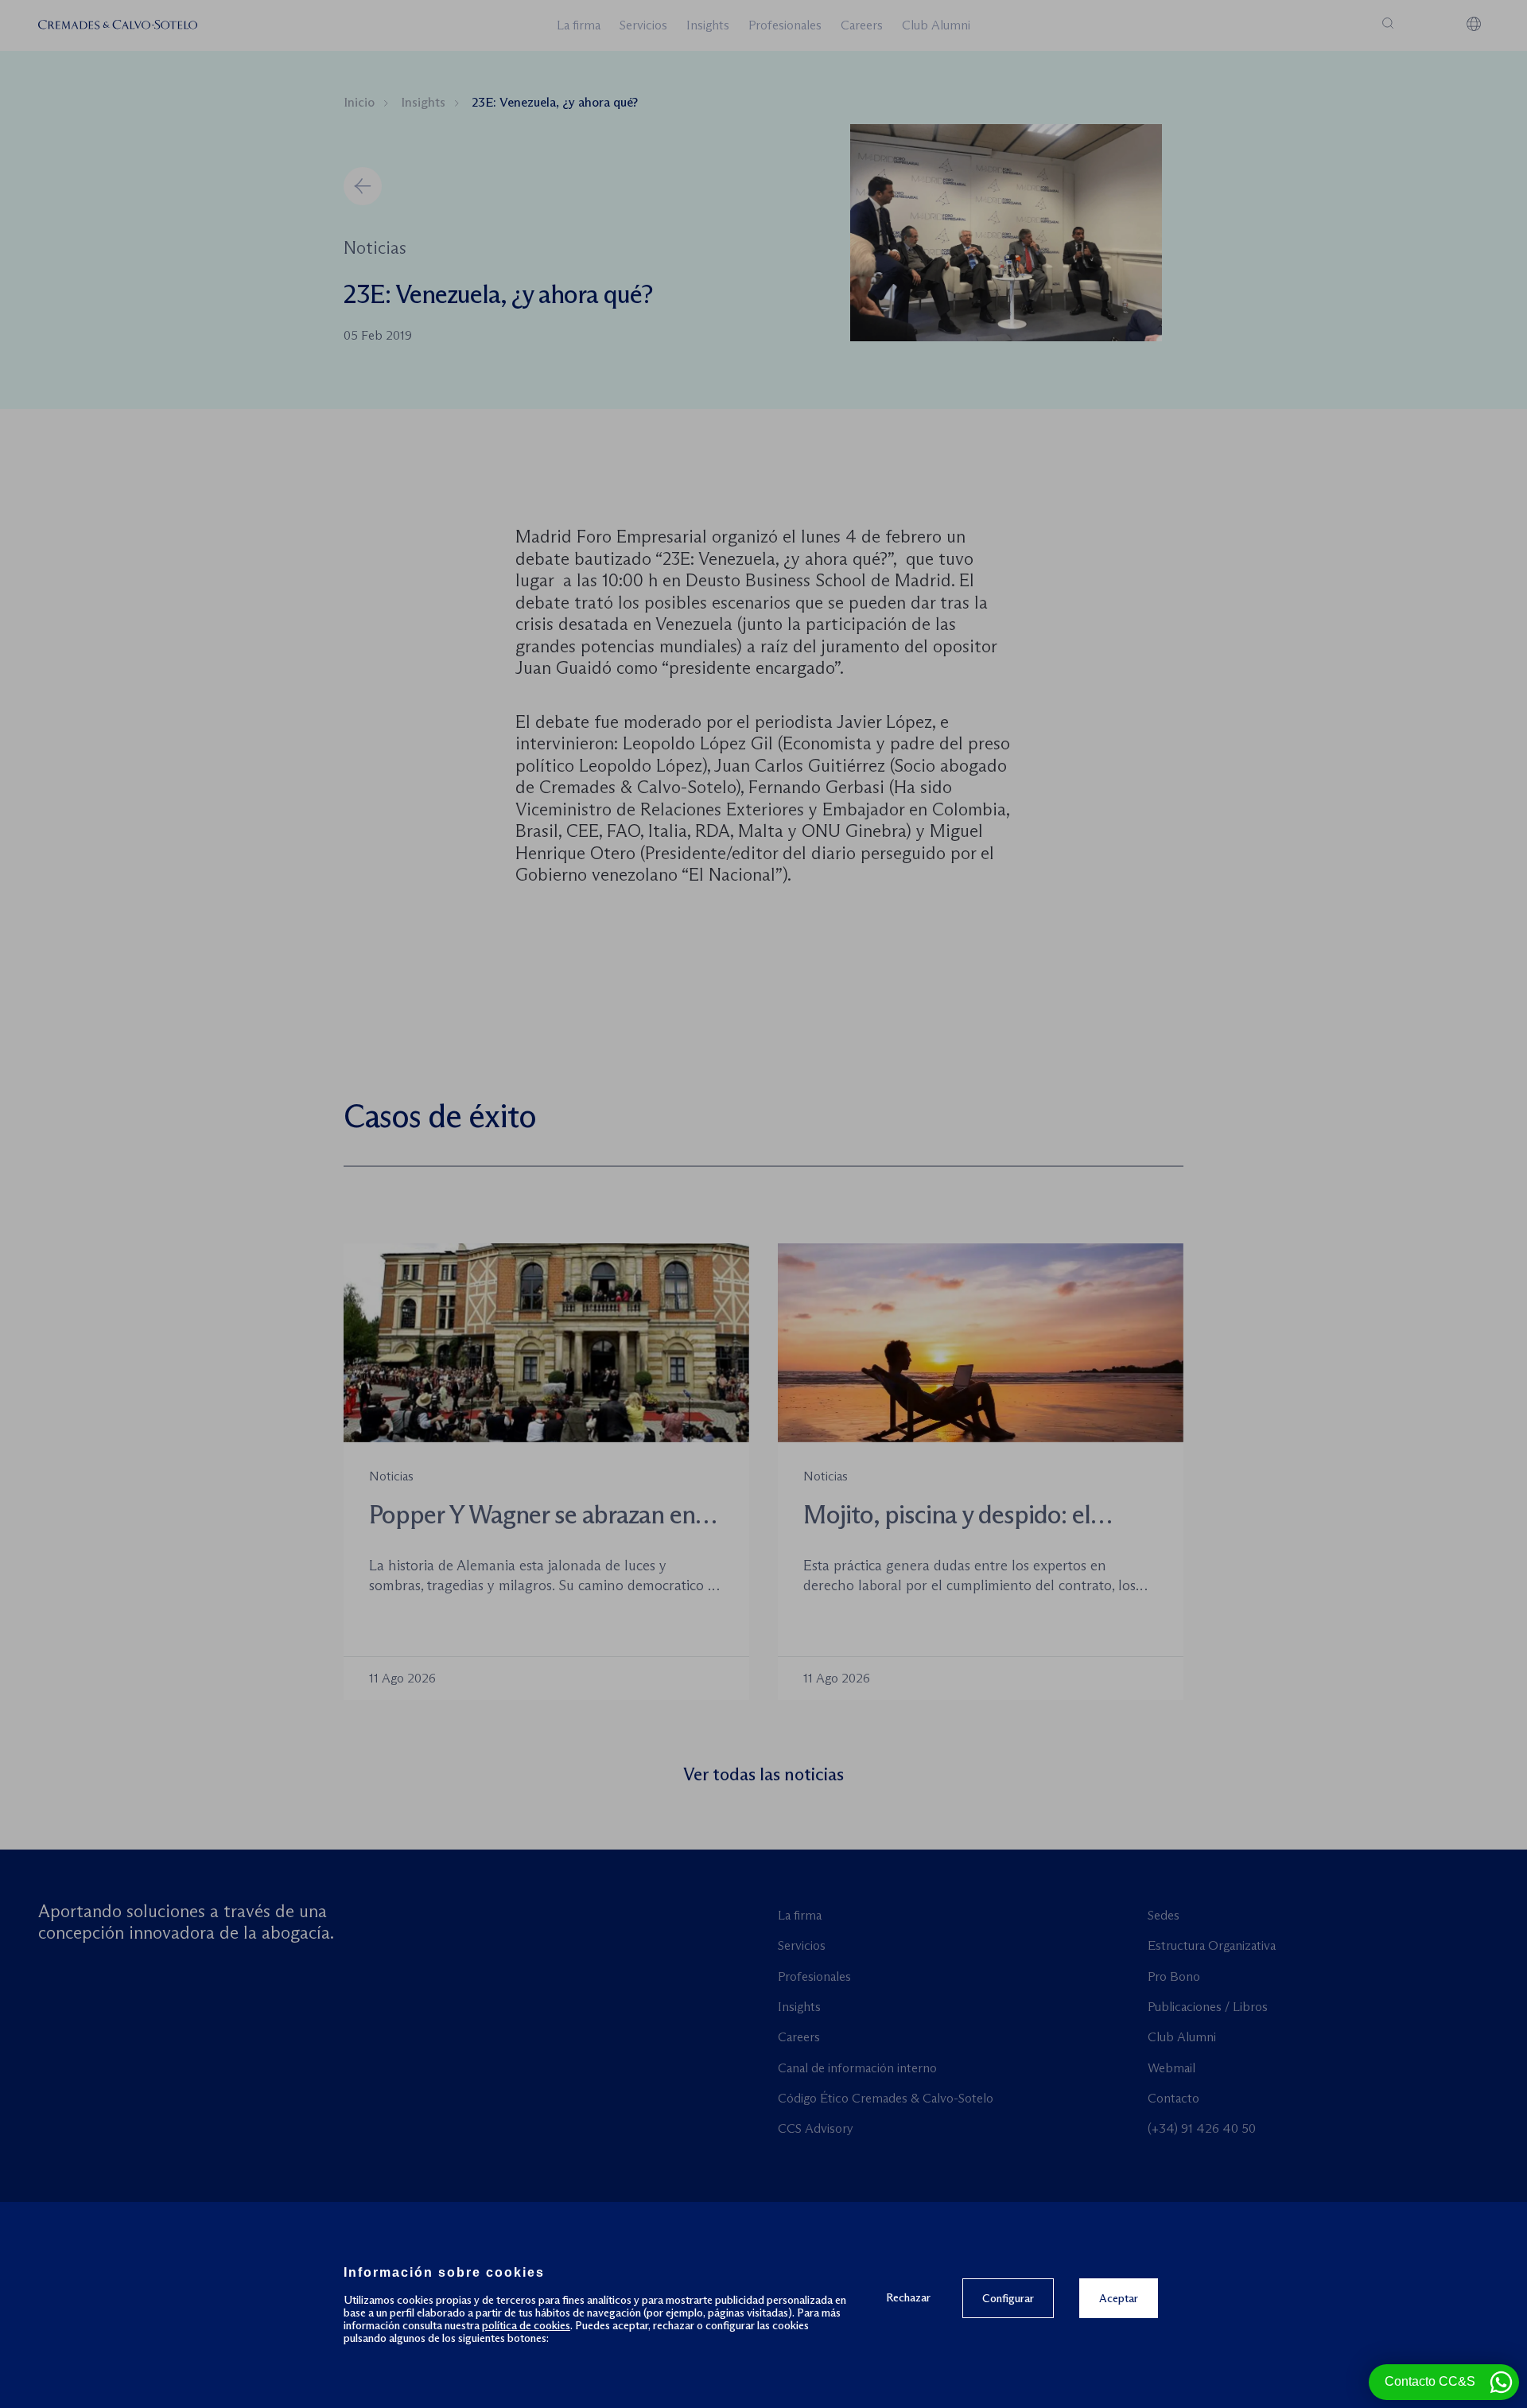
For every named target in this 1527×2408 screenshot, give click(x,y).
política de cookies (526, 2325)
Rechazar (908, 2297)
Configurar (1008, 2298)
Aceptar (1119, 2298)
